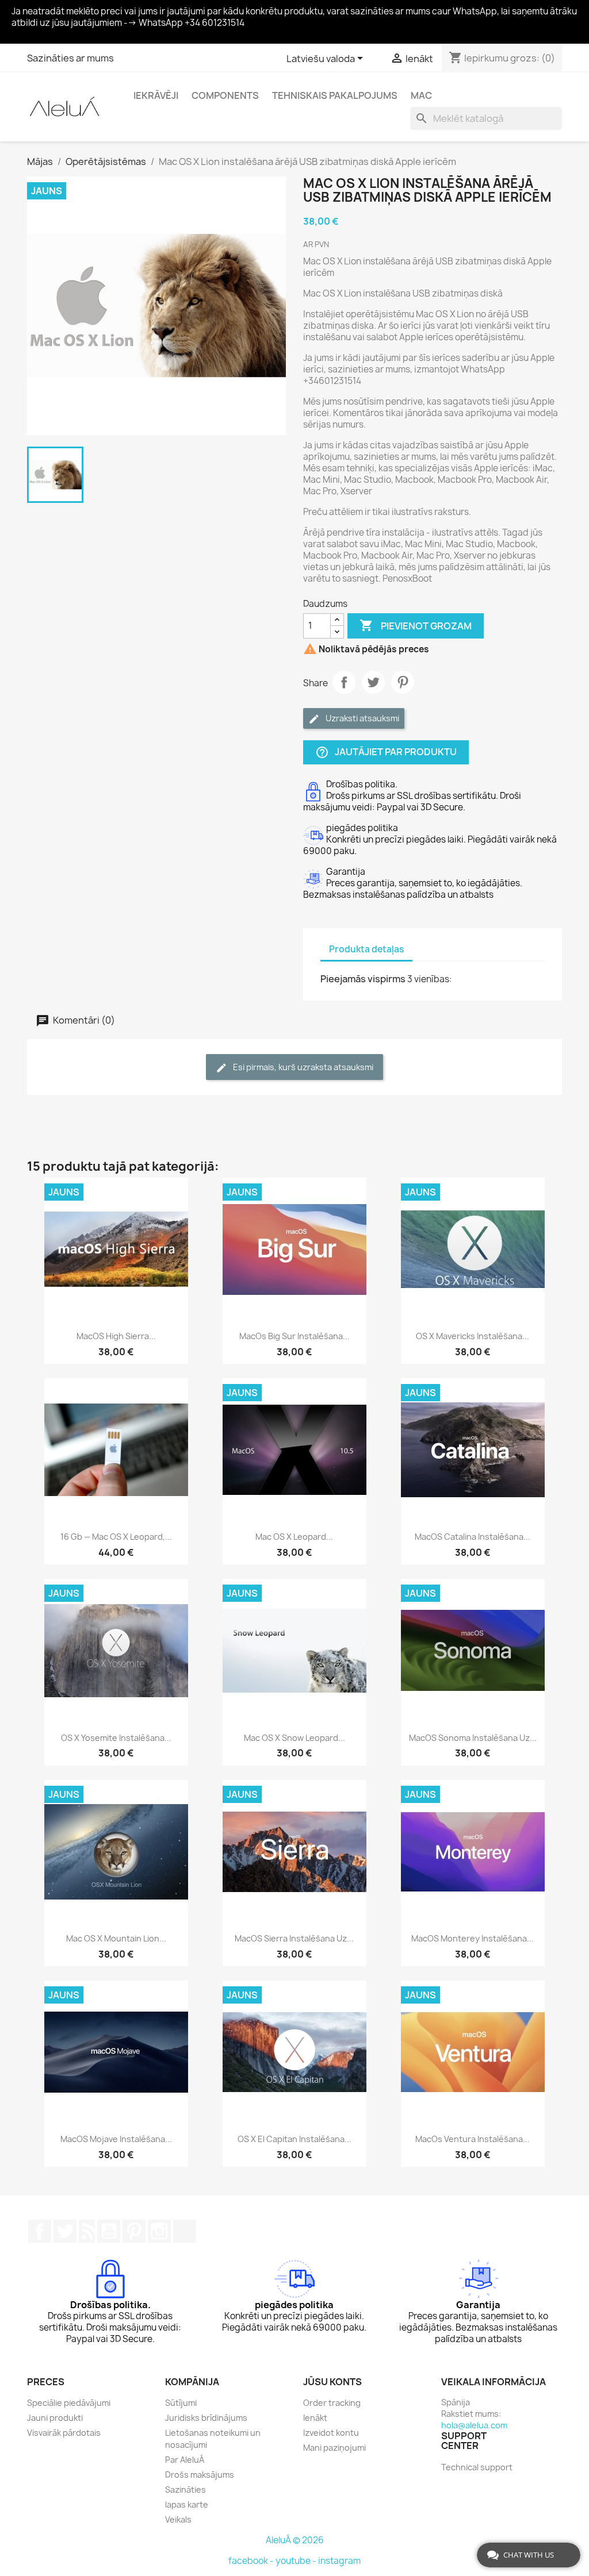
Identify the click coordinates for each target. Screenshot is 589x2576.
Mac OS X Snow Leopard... (294, 1738)
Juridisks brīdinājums (206, 2418)
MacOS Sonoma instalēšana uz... (473, 1738)
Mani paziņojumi (334, 2448)
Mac (421, 95)
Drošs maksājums (200, 2475)
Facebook (40, 2231)
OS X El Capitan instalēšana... (294, 2139)
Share (344, 682)
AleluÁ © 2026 (295, 2540)
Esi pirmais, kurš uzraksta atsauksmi (302, 1067)
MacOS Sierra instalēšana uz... (294, 1938)
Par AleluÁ (185, 2460)
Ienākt (315, 2418)
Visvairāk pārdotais (64, 2433)
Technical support (477, 2467)
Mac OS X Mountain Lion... (116, 1938)
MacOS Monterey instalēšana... (473, 1938)
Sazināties (186, 2490)
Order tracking (332, 2403)
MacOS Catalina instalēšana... (473, 1537)
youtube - (297, 2561)
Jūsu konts (332, 2382)
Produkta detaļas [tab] (366, 949)
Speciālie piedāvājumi (69, 2403)
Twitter (65, 2231)
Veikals (178, 2519)
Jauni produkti (55, 2418)
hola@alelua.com (474, 2425)
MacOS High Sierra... (116, 1336)
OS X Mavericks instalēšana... (473, 1336)
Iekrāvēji (156, 95)
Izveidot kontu (331, 2433)
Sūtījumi (181, 2403)
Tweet (373, 682)
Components (225, 95)
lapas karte (187, 2504)
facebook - (252, 2561)
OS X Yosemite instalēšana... (116, 1738)
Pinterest (403, 682)
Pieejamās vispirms (363, 979)
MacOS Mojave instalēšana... (116, 2139)
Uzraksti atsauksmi (362, 718)
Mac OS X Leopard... (294, 1537)
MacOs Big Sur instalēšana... (294, 1336)
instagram (339, 2561)
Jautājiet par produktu (386, 752)
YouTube (109, 2231)
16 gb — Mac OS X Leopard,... (116, 1537)
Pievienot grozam (416, 625)
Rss (87, 2231)
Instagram (159, 2231)
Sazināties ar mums (70, 58)
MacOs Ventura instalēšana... (473, 2139)
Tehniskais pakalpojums (335, 95)
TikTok (185, 2231)
